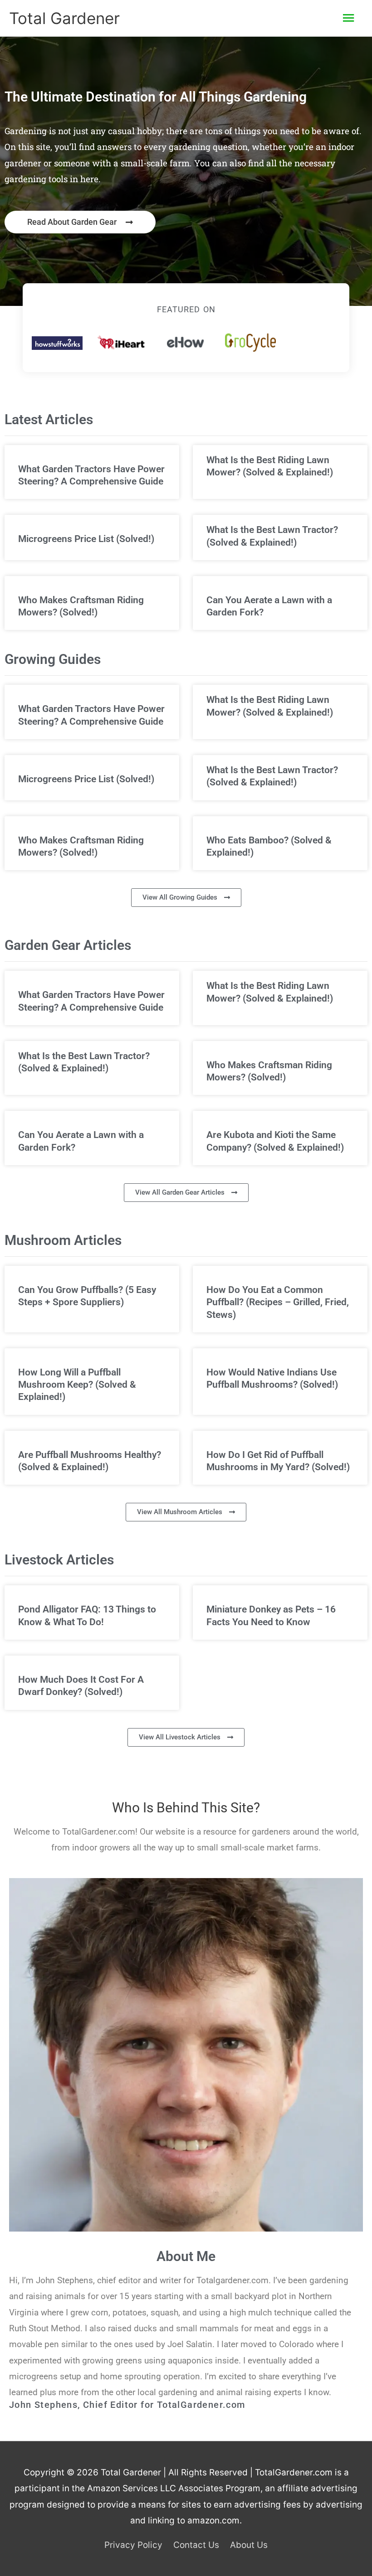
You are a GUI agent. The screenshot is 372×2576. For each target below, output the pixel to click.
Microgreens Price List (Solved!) (86, 539)
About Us (249, 2545)
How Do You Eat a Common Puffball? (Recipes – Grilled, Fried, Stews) (278, 1302)
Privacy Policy (133, 2545)
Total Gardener (64, 18)
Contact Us (196, 2545)
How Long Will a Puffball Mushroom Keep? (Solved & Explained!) (77, 1385)
